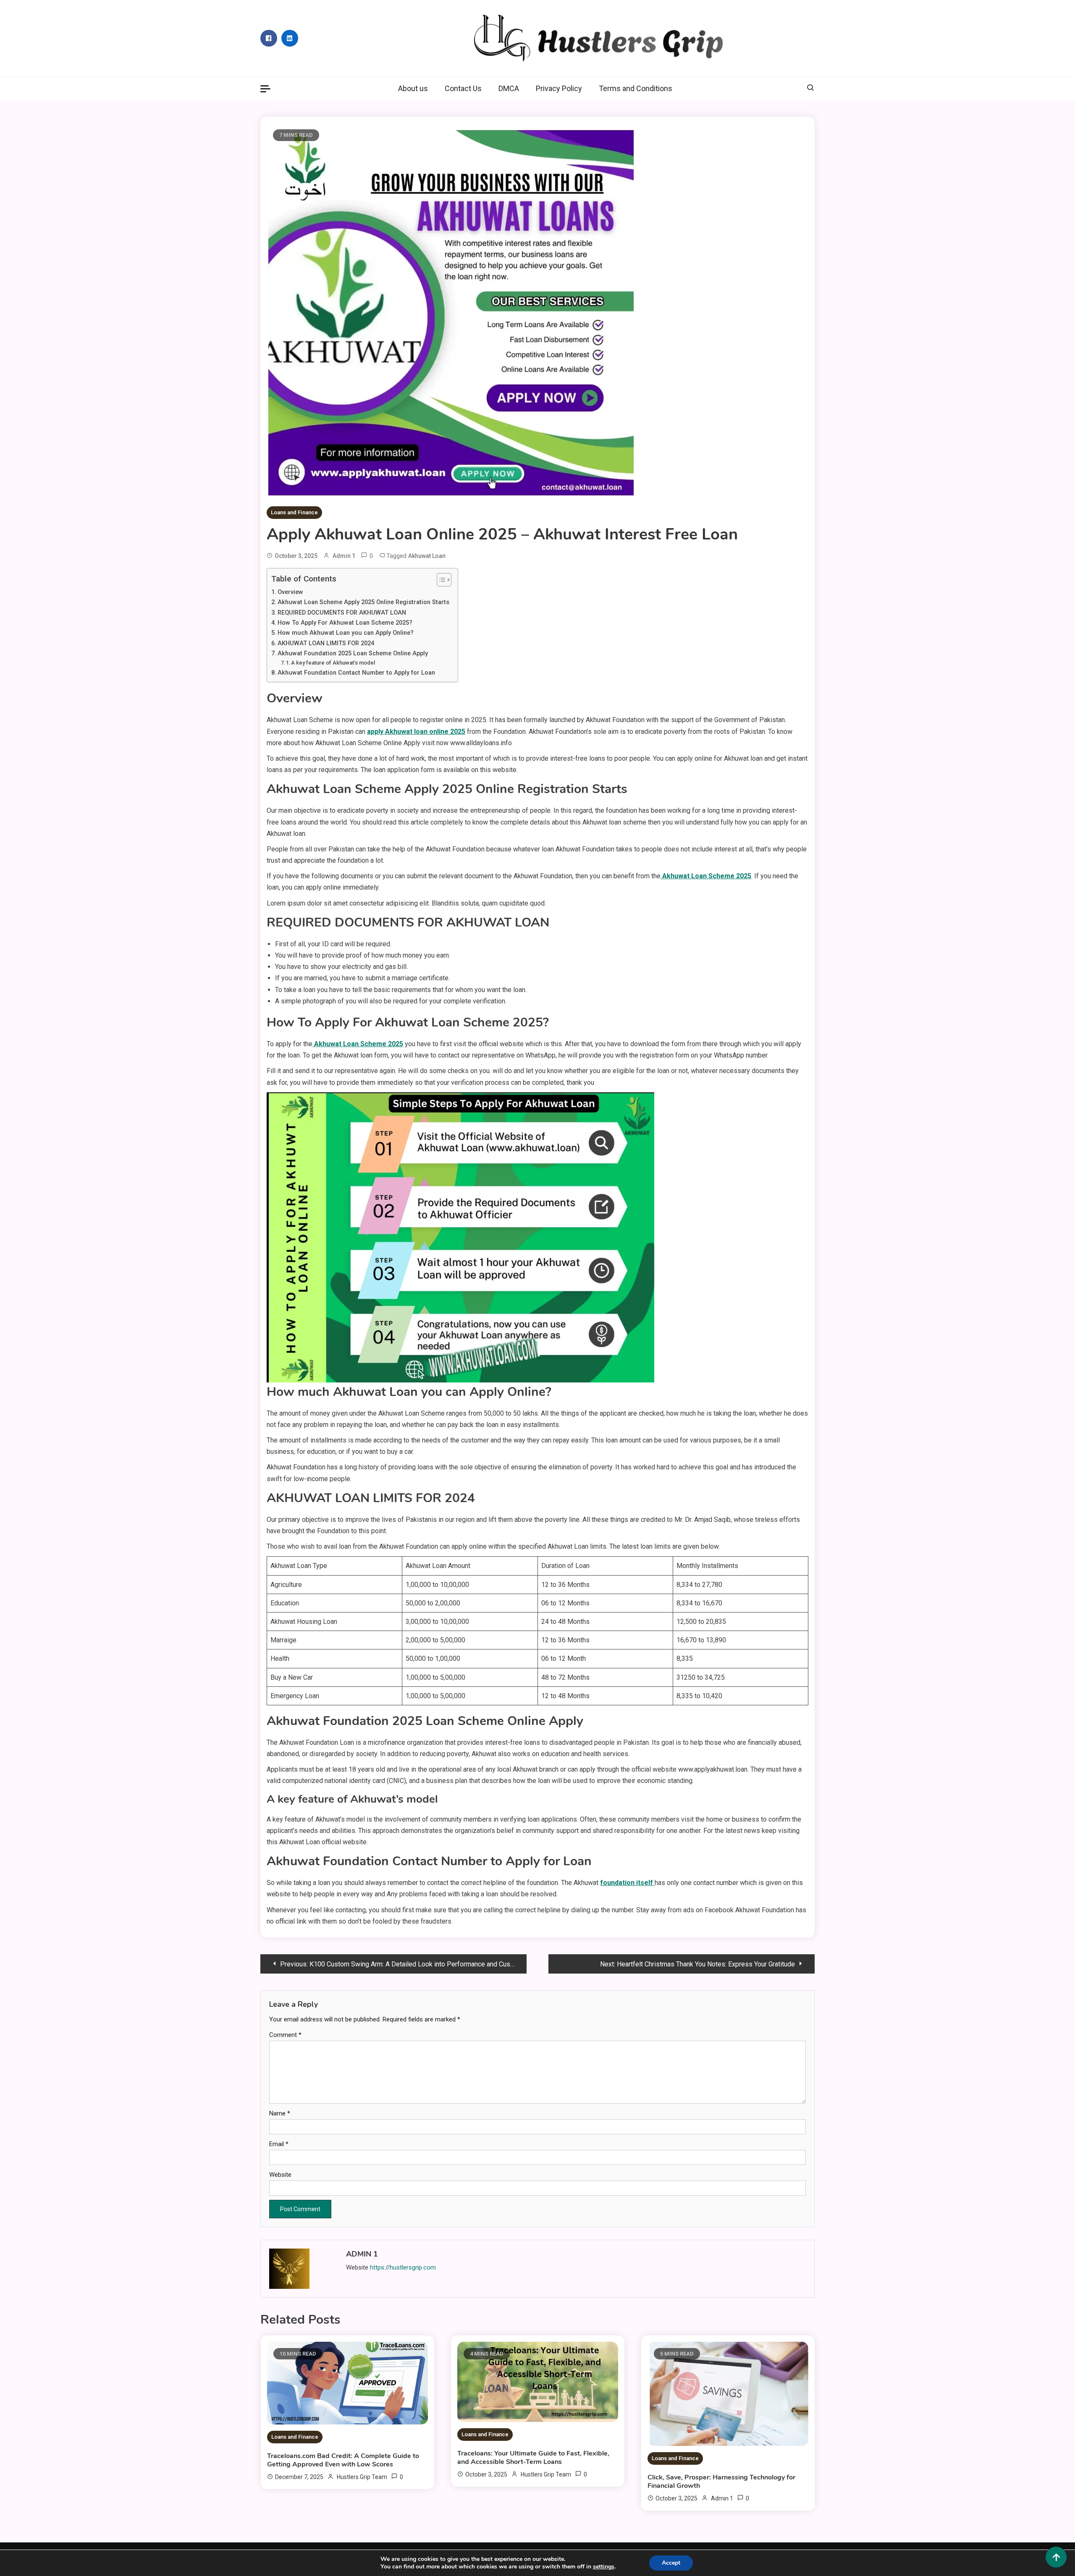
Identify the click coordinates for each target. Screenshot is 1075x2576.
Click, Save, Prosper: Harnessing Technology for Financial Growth (721, 2482)
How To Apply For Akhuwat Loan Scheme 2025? (345, 623)
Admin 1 (344, 556)
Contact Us (463, 88)
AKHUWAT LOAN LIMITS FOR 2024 (326, 643)
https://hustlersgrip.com (403, 2267)
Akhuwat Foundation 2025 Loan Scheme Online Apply (353, 653)
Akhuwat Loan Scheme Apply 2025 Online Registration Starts (363, 602)
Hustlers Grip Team (362, 2477)
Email (279, 2144)
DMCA (509, 88)
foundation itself (627, 1883)
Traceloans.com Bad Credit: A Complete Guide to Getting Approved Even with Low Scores (343, 2460)
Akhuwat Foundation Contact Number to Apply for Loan (356, 673)
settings (604, 2567)
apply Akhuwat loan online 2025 (416, 732)
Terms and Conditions (636, 88)
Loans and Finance (294, 512)
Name (280, 2113)
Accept (671, 2563)
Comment (285, 2035)
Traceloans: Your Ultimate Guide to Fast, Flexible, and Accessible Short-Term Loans (533, 2458)
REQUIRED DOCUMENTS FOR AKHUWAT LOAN (342, 613)
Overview (290, 592)
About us (413, 88)
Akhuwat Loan (427, 556)
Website (280, 2175)
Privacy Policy (559, 88)
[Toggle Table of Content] (440, 580)
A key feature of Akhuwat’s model (333, 663)
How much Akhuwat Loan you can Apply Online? (346, 633)
